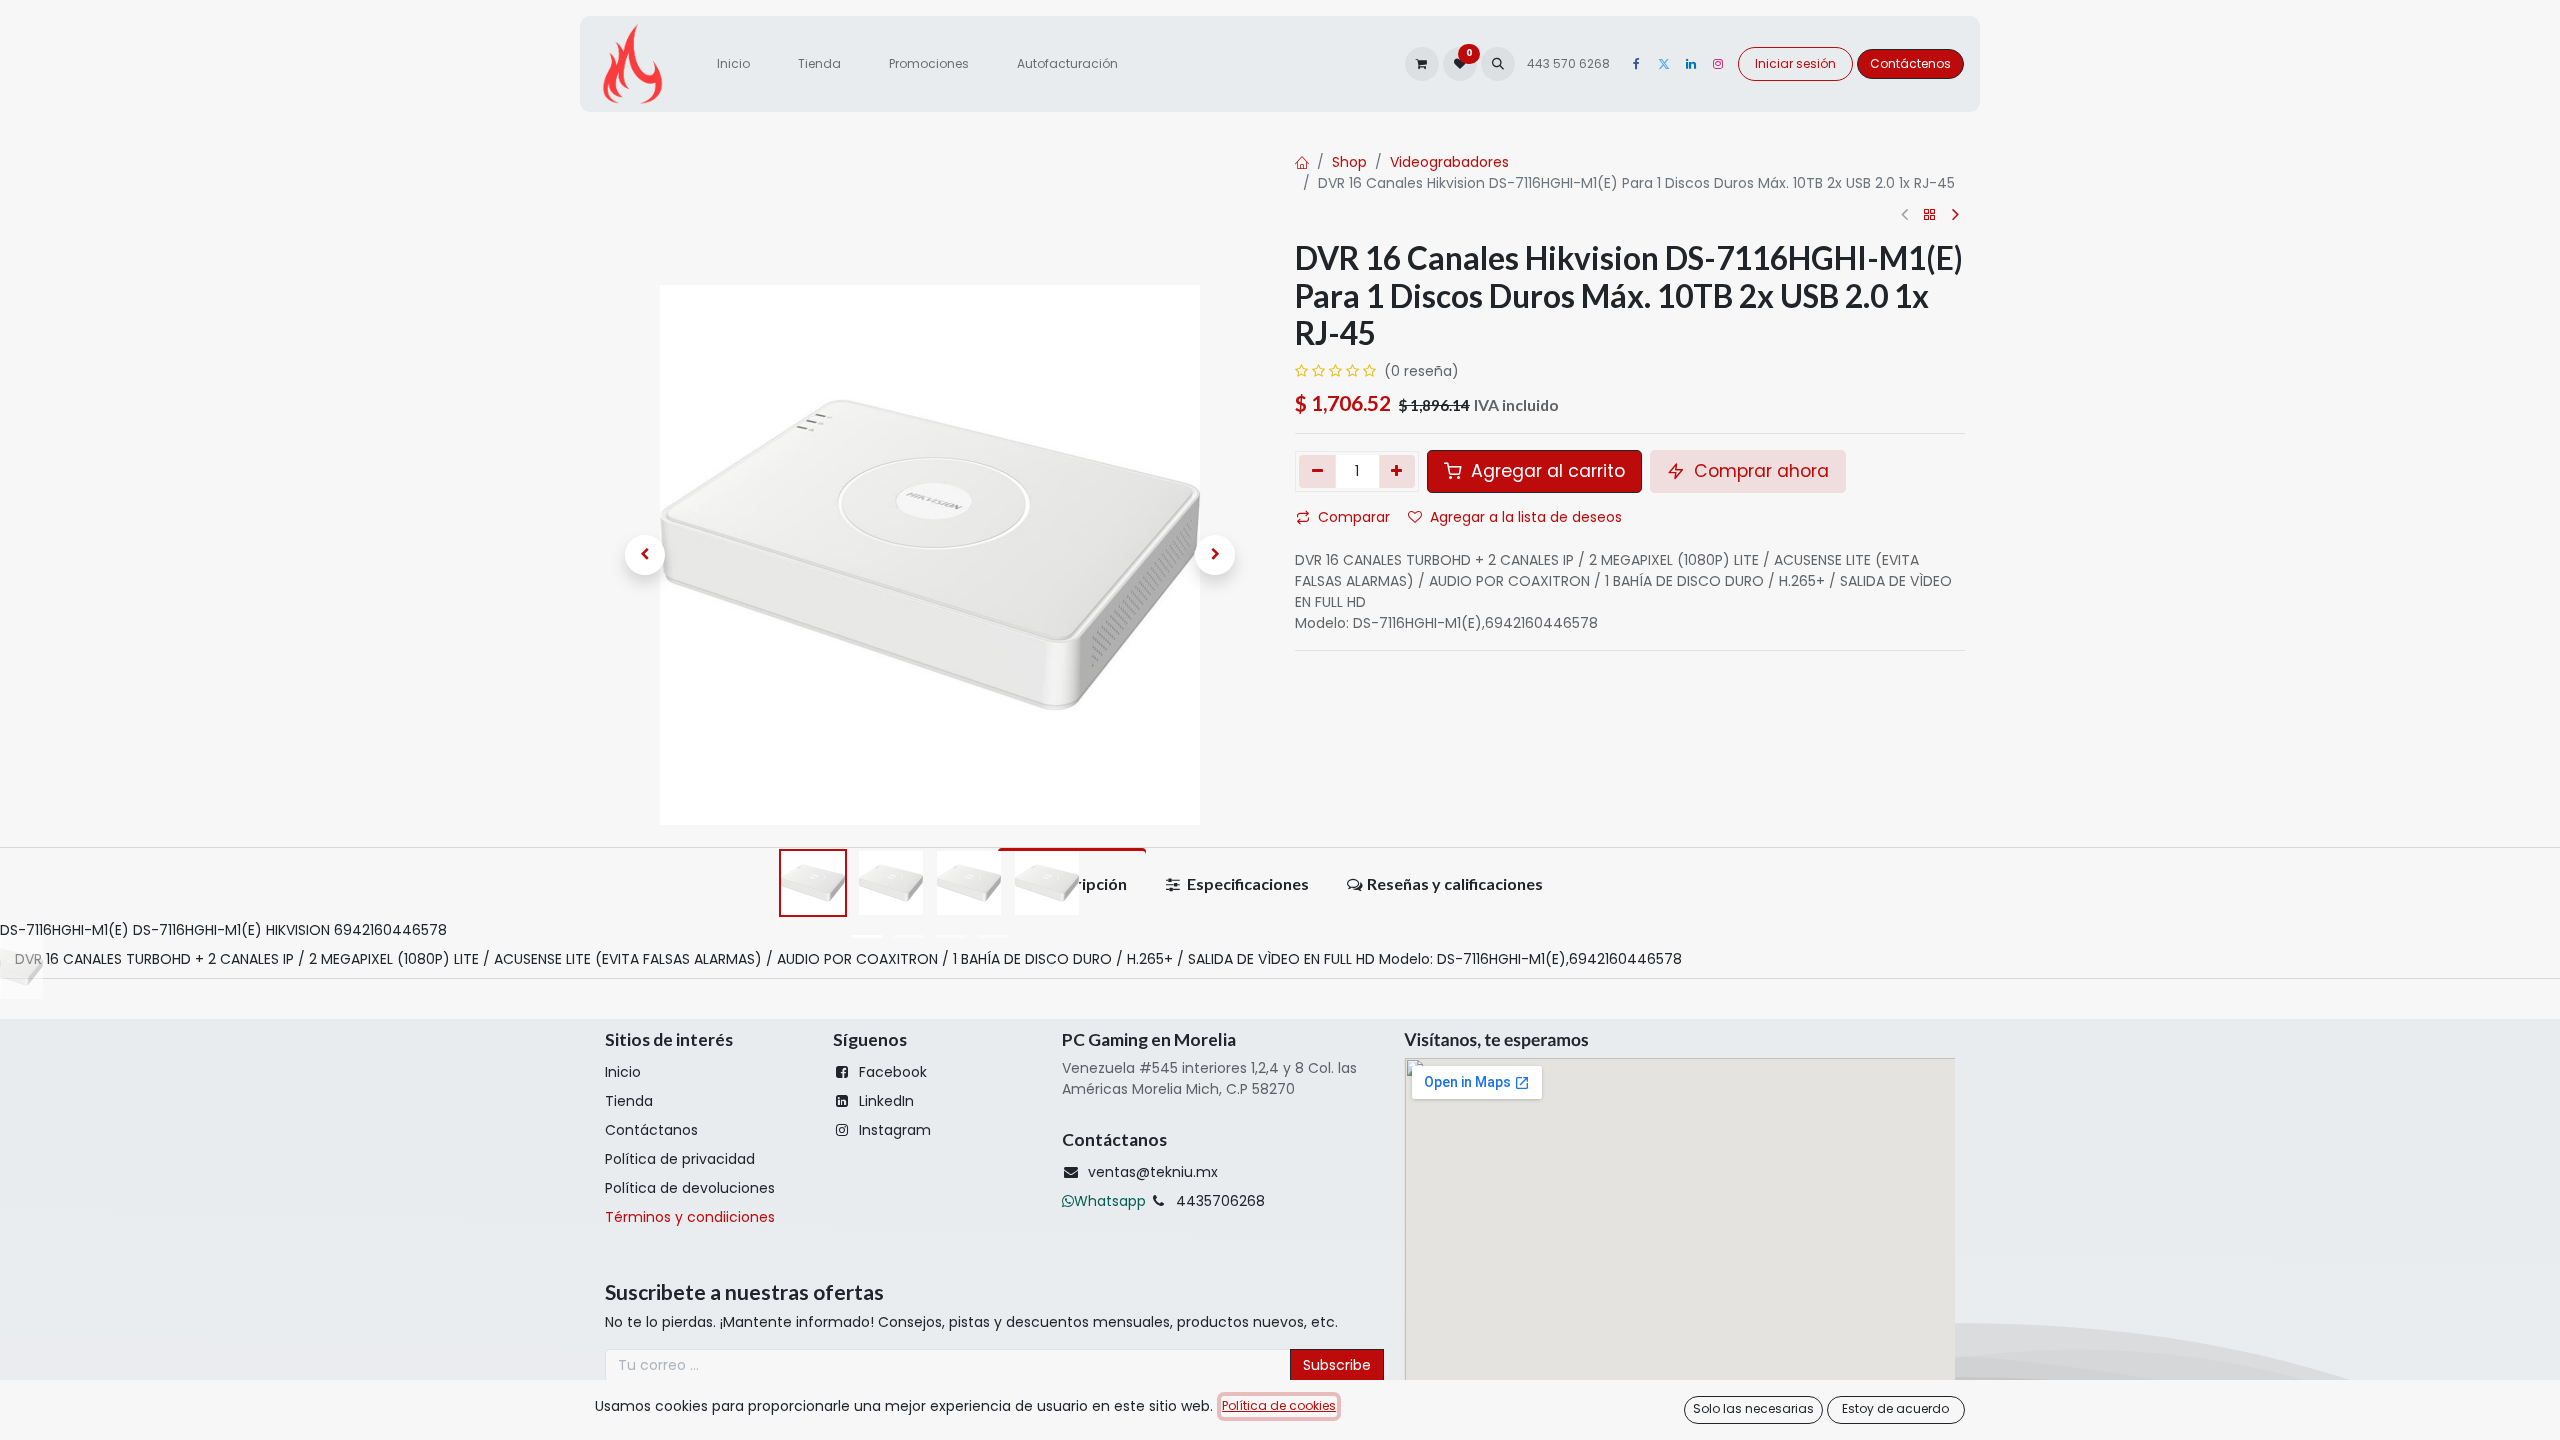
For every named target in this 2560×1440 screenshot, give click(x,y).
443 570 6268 (1570, 63)
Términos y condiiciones (690, 1217)
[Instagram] (1718, 64)
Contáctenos (1910, 63)
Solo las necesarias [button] (1753, 1408)
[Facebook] (1637, 64)
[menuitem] (733, 64)
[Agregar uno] (1397, 471)
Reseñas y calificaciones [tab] (1455, 883)
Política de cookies (1279, 1405)
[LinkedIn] (1691, 64)
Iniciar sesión (1795, 63)
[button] (1498, 64)
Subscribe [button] (1337, 1365)
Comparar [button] (1354, 517)
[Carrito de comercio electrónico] (1422, 64)
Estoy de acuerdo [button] (1895, 1408)
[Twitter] (1664, 64)
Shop (1349, 162)
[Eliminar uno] (1317, 471)
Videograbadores (1449, 162)
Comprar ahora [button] (1759, 471)
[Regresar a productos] (1930, 215)
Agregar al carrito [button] (1545, 471)
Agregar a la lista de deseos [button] (1526, 517)
